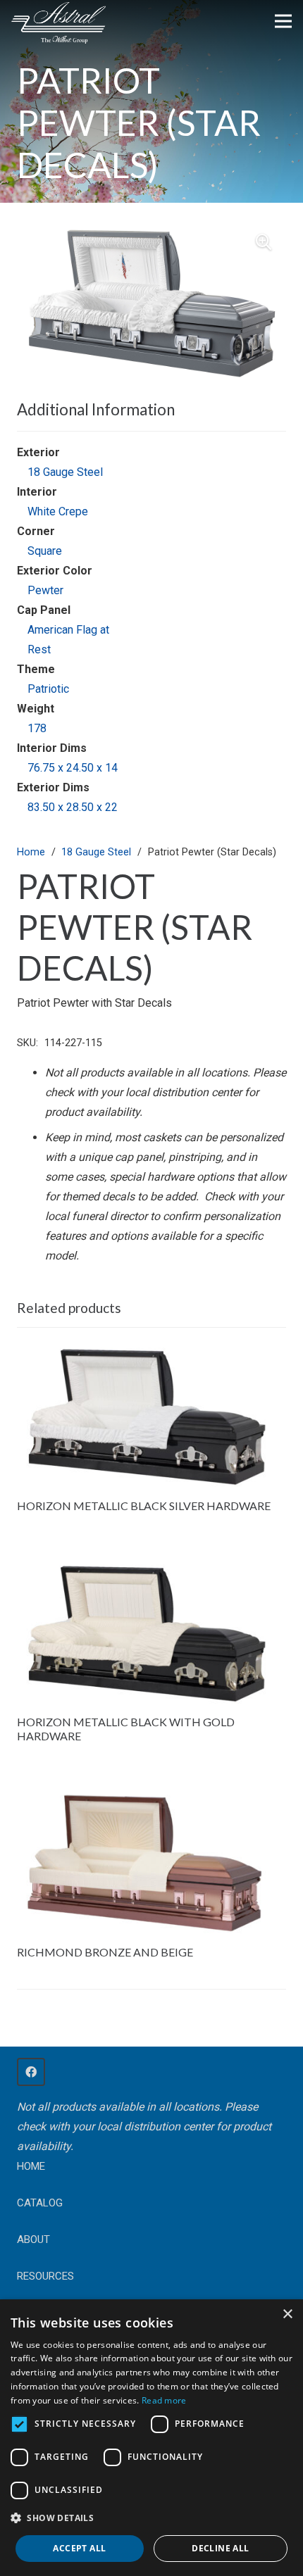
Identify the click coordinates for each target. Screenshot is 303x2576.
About (33, 2239)
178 (37, 728)
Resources (45, 2276)
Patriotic (48, 689)
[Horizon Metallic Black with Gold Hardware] (151, 1565)
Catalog (40, 2203)
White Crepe (58, 511)
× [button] (287, 2314)
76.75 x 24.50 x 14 (73, 768)
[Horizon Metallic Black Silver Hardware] (151, 1348)
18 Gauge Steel (65, 472)
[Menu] (283, 21)
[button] (264, 242)
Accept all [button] (79, 2548)
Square (45, 551)
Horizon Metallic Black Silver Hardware (144, 1506)
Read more (164, 2400)
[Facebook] (31, 2072)
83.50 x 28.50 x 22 (73, 807)
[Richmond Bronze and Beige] (151, 1795)
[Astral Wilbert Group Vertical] (58, 23)
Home (31, 852)
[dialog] (151, 2438)
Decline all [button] (220, 2548)
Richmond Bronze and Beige (105, 1952)
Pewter (45, 590)
